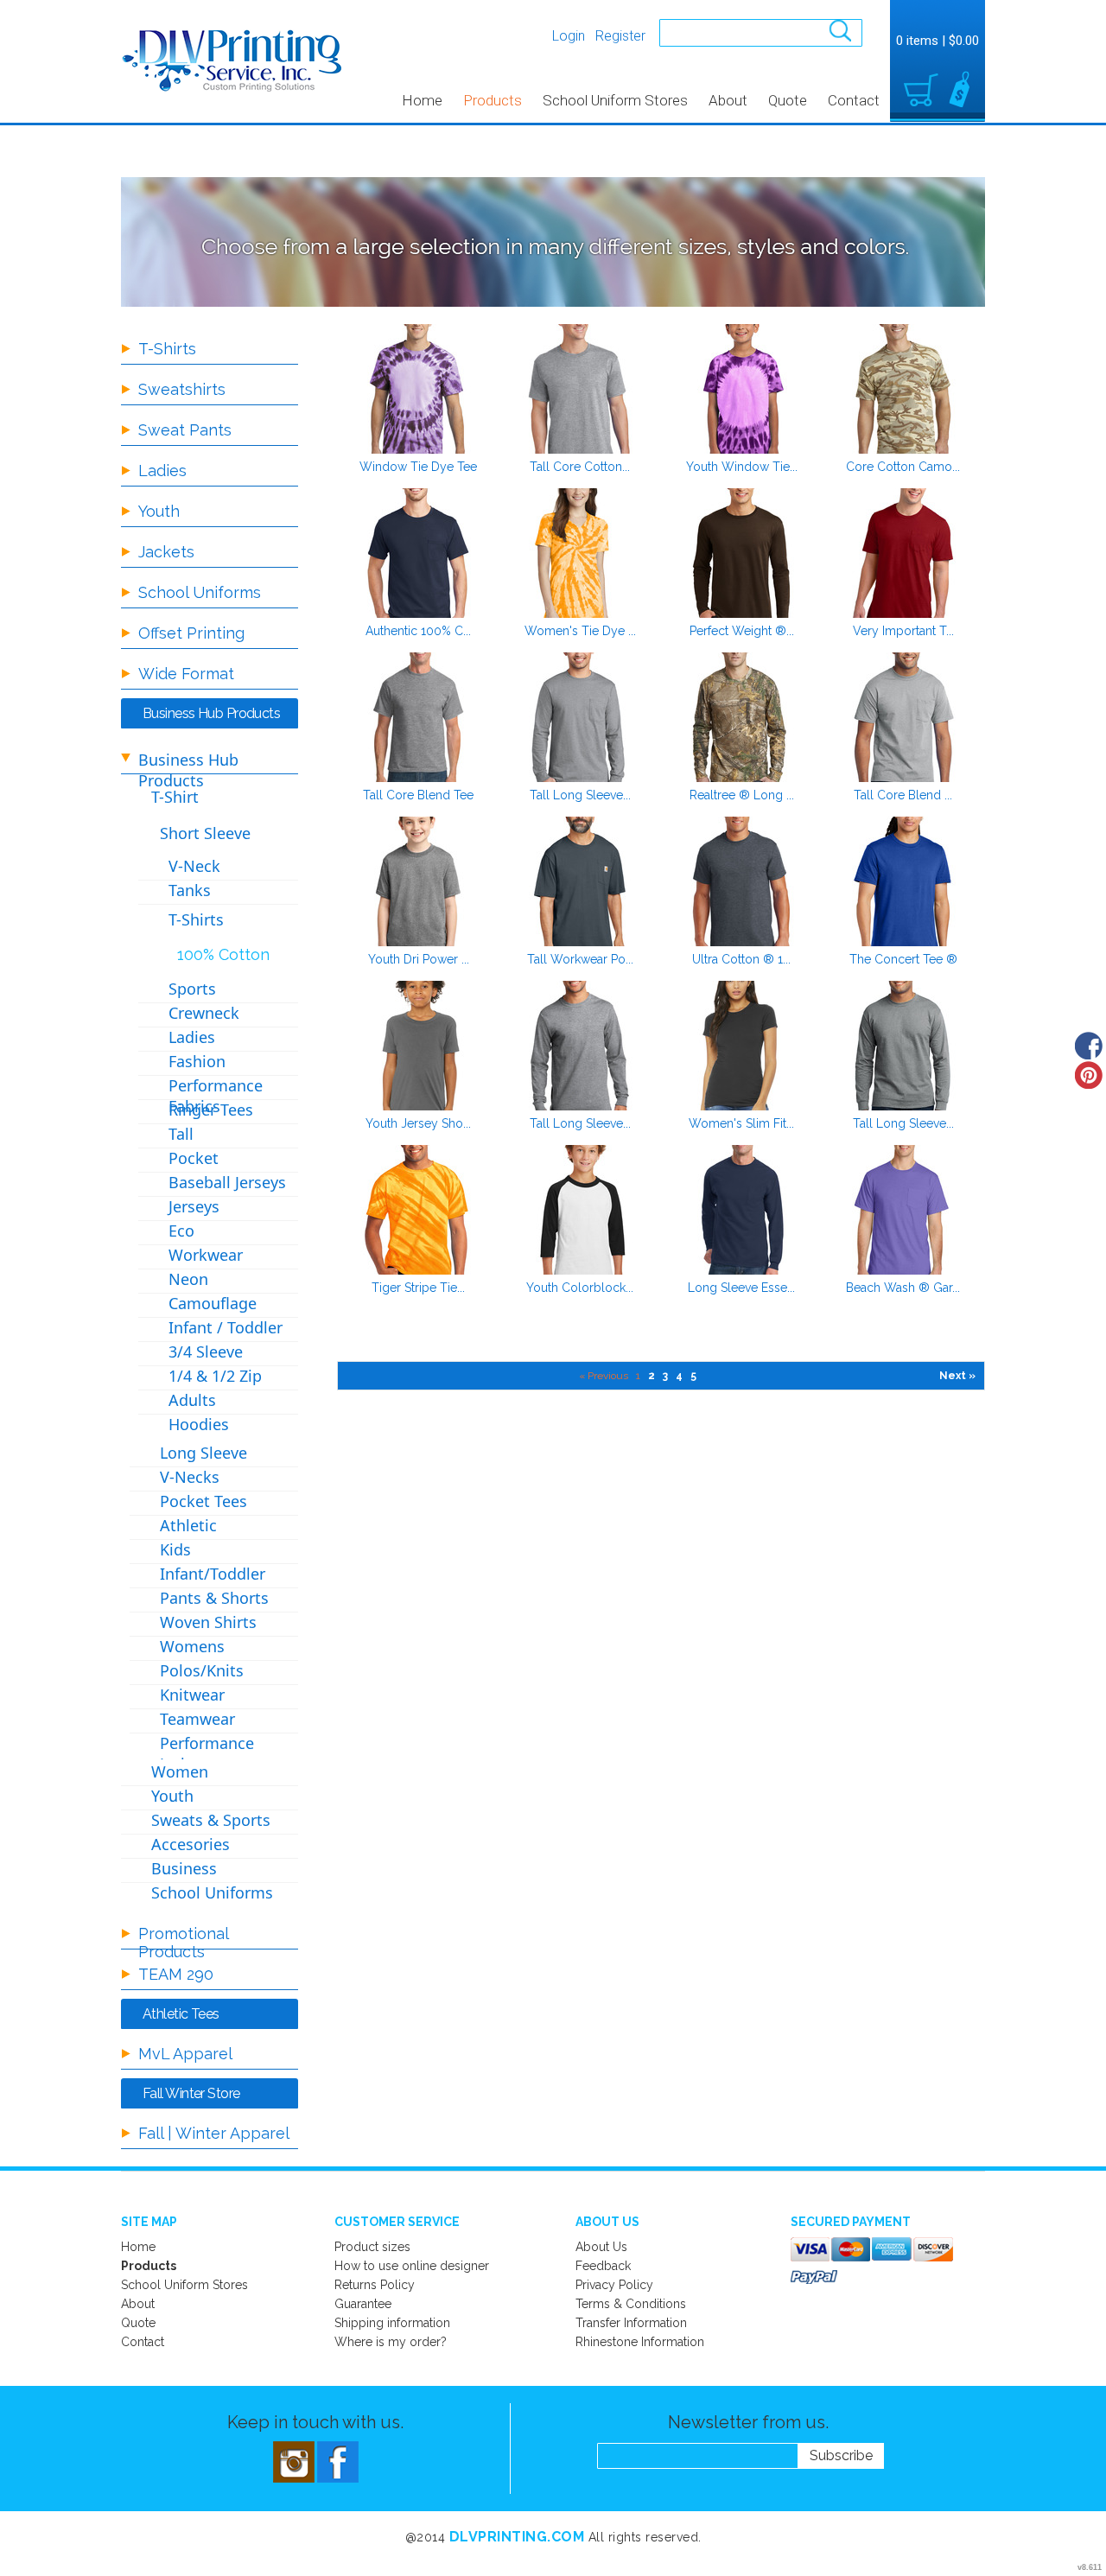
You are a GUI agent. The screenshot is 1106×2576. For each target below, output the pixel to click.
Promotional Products (183, 1943)
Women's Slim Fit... (741, 1123)
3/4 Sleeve (206, 1352)
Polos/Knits (202, 1670)
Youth (159, 511)
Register (620, 36)
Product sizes (372, 2247)
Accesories (191, 1844)
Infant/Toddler (213, 1574)
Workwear (206, 1255)
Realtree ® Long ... (742, 795)
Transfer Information (631, 2323)
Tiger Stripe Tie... (418, 1288)
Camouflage (213, 1303)
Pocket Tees (203, 1501)
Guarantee (363, 2304)
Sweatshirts (182, 389)
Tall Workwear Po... (580, 959)
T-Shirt (175, 797)
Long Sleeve (203, 1453)
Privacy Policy (614, 2285)
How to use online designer (412, 2266)
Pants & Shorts (214, 1598)
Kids (175, 1549)
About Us (601, 2247)
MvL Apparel (185, 2054)
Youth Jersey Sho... (418, 1123)
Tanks (190, 890)
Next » (957, 1376)
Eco (181, 1231)
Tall (181, 1134)
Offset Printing (191, 633)
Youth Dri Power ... (419, 959)
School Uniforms (200, 592)
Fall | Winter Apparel (214, 2133)
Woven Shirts (208, 1622)
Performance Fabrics (216, 1096)
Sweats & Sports (211, 1820)
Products (493, 100)
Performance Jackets (207, 1753)
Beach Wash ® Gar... (903, 1288)
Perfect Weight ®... (742, 631)
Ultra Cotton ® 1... (741, 959)
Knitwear (192, 1695)
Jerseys (194, 1206)
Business (184, 1868)
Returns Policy (375, 2285)
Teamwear (197, 1719)
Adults (192, 1400)
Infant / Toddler (226, 1327)
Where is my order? (391, 2342)
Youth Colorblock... (580, 1288)
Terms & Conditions (631, 2304)
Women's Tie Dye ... (580, 631)
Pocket (194, 1158)
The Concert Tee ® (903, 959)
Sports (192, 989)
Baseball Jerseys (227, 1182)
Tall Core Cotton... (580, 467)
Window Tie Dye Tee (418, 467)
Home (422, 100)
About (728, 100)
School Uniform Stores (615, 100)
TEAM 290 (176, 1974)
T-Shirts (167, 349)
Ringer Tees (211, 1110)
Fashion (197, 1061)
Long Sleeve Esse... (741, 1288)
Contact (854, 100)
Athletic (188, 1525)
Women (180, 1771)
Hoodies (199, 1424)
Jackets (166, 552)
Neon (188, 1279)
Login (569, 36)
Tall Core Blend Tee (418, 795)
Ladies (162, 471)
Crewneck (204, 1013)
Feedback (603, 2266)
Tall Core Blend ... (903, 795)
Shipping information (392, 2323)
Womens (192, 1646)
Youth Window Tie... (742, 467)
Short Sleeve (205, 833)
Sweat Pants (185, 430)
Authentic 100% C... (418, 631)
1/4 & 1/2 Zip (215, 1376)
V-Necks (190, 1477)
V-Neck (194, 866)
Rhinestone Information (640, 2342)
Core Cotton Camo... (903, 467)
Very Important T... (903, 631)
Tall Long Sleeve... (580, 795)
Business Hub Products (188, 770)
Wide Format (186, 674)
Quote (788, 100)
